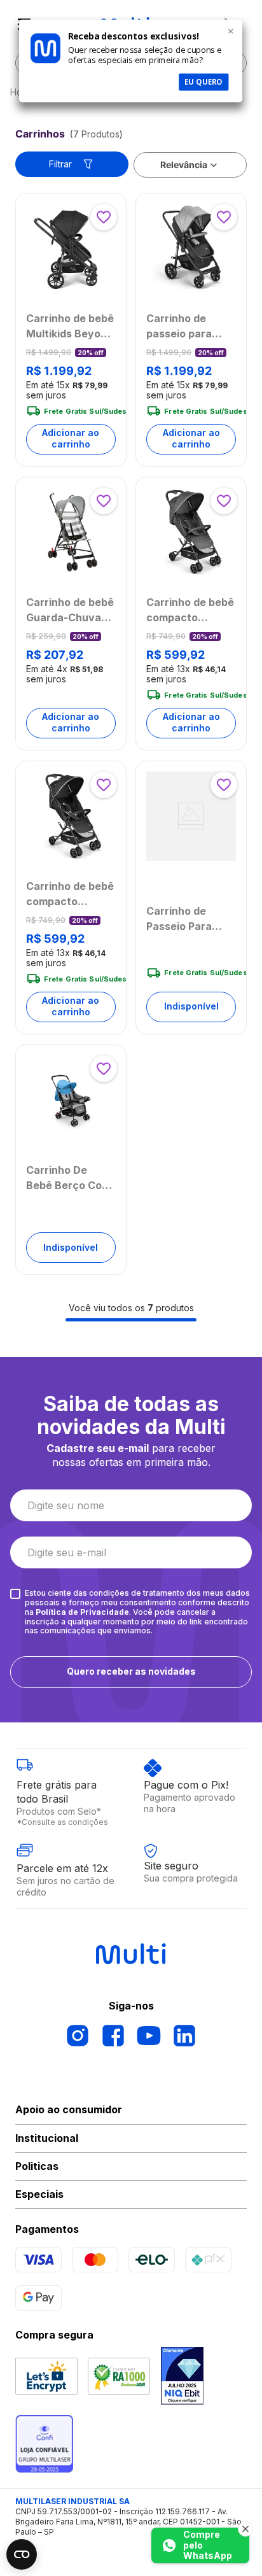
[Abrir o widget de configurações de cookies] (22, 2554)
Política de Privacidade (82, 1612)
